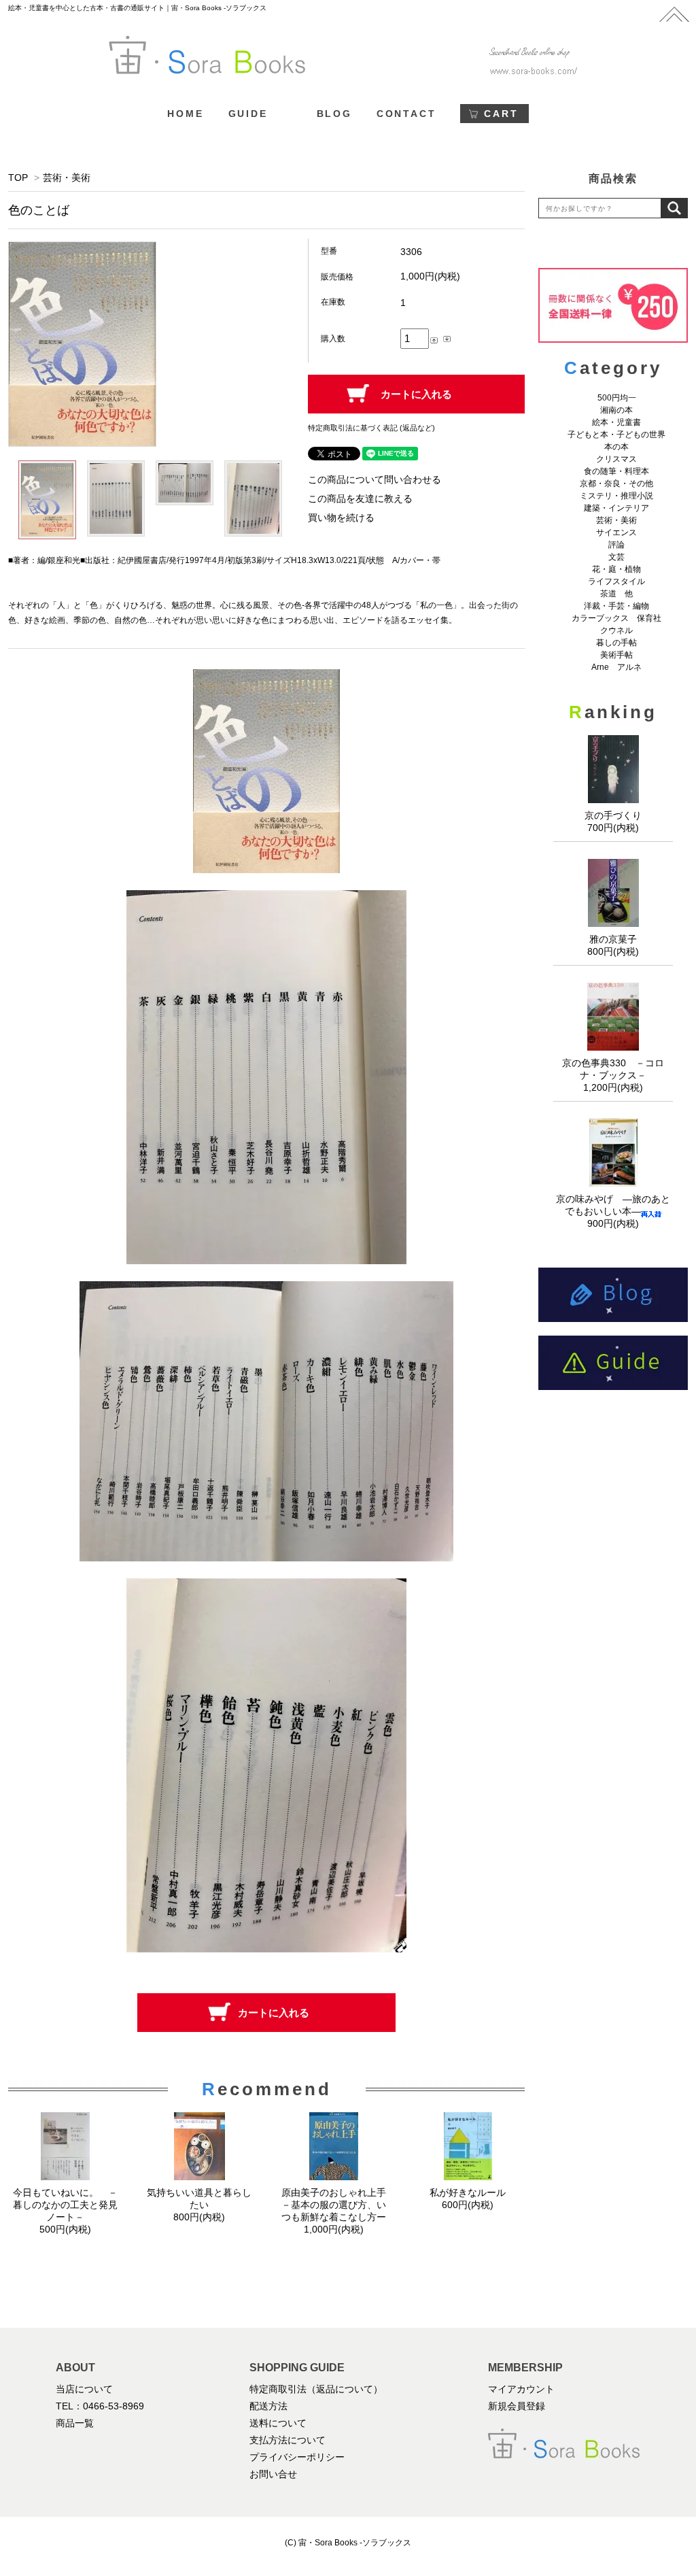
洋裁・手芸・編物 (621, 606)
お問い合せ (273, 2474)
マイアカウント (521, 2389)
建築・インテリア (616, 508)
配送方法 (268, 2406)
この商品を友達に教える (360, 498)
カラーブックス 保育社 (616, 618)
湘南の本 (616, 410)
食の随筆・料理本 (616, 471)
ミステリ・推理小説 (616, 496)
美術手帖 (616, 655)
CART (501, 114)
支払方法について (288, 2440)
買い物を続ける (341, 518)
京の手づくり (613, 815)
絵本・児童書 (616, 422)
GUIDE (248, 114)
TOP (18, 177)
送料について (278, 2423)
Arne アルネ (616, 667)
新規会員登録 (517, 2406)
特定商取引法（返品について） (316, 2389)
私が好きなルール (468, 2192)
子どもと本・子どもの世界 (616, 435)
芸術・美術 (67, 177)
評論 (616, 545)
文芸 (616, 557)
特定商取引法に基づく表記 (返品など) (371, 428)
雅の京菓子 (613, 939)
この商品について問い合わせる (375, 479)
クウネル (616, 630)
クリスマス (616, 459)
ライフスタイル (616, 581)
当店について (84, 2389)
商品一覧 (75, 2423)
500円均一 (617, 398)
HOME (185, 114)
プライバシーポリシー (297, 2457)
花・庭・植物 (616, 569)
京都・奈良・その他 (616, 484)
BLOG (334, 114)
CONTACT (406, 114)
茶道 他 (616, 594)
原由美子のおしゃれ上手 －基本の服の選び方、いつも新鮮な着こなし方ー (338, 2205)
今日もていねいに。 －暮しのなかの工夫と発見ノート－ (65, 2205)
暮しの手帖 (616, 643)
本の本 (616, 447)
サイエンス (616, 532)
